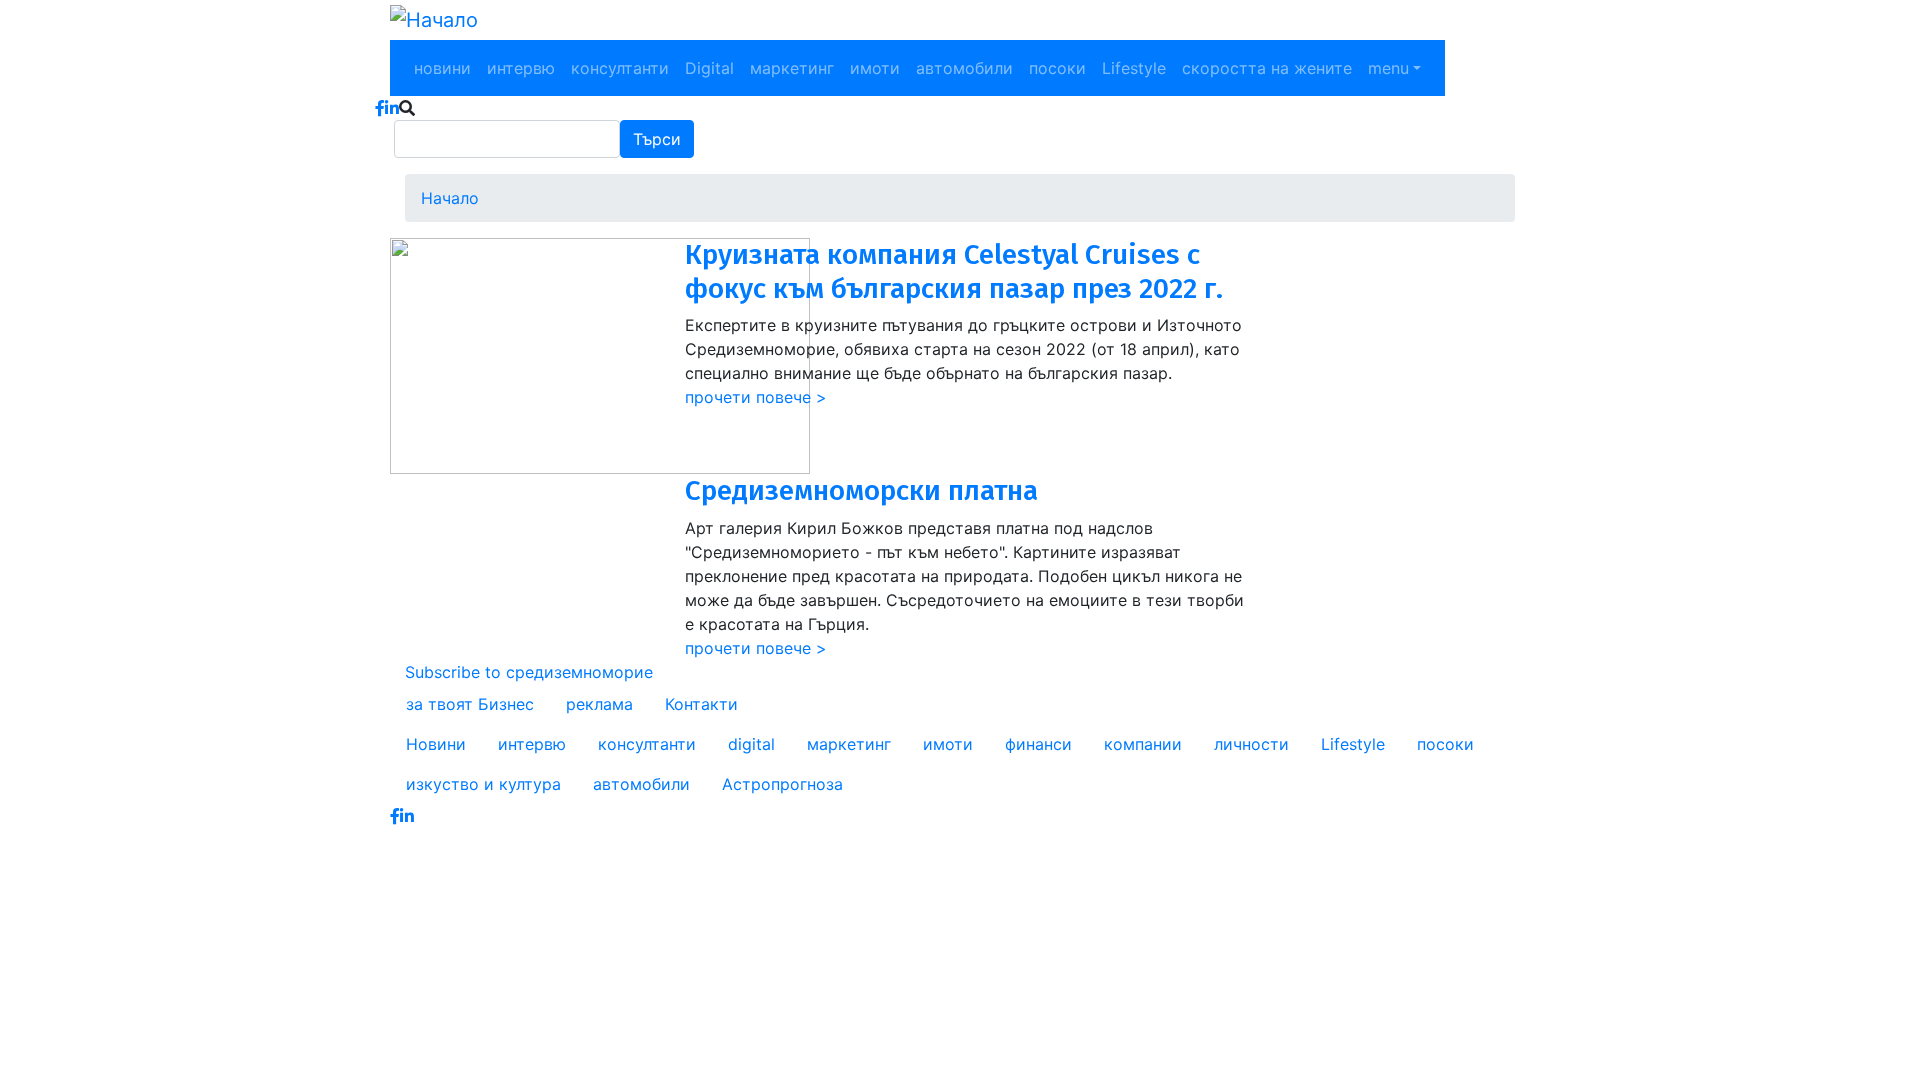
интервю (521, 68)
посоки (1057, 68)
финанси (1038, 744)
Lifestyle (1134, 68)
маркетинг (792, 68)
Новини (436, 744)
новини (442, 68)
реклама (599, 704)
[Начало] (434, 20)
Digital (709, 68)
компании (1143, 744)
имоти (875, 68)
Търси (657, 139)
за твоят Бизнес (470, 704)
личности (1251, 744)
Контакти (701, 704)
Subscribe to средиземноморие (529, 672)
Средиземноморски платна (861, 490)
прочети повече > (756, 397)
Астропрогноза (782, 784)
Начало (450, 198)
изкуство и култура (483, 784)
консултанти (620, 68)
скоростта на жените (1267, 68)
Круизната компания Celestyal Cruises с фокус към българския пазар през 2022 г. (954, 271)
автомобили (964, 68)
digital (751, 744)
